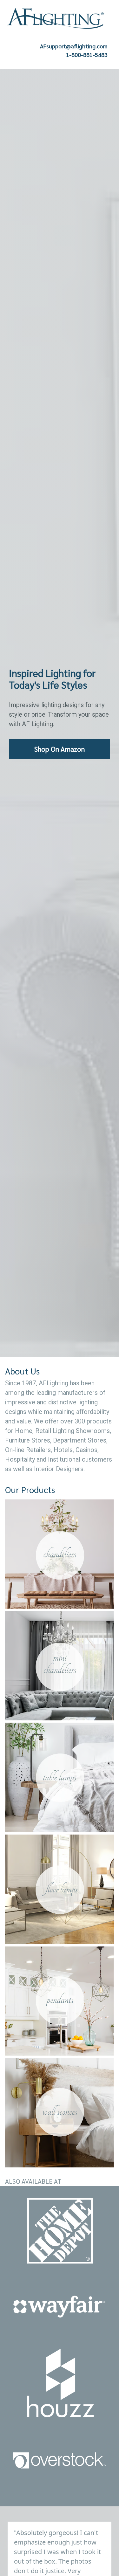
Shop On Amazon (60, 749)
